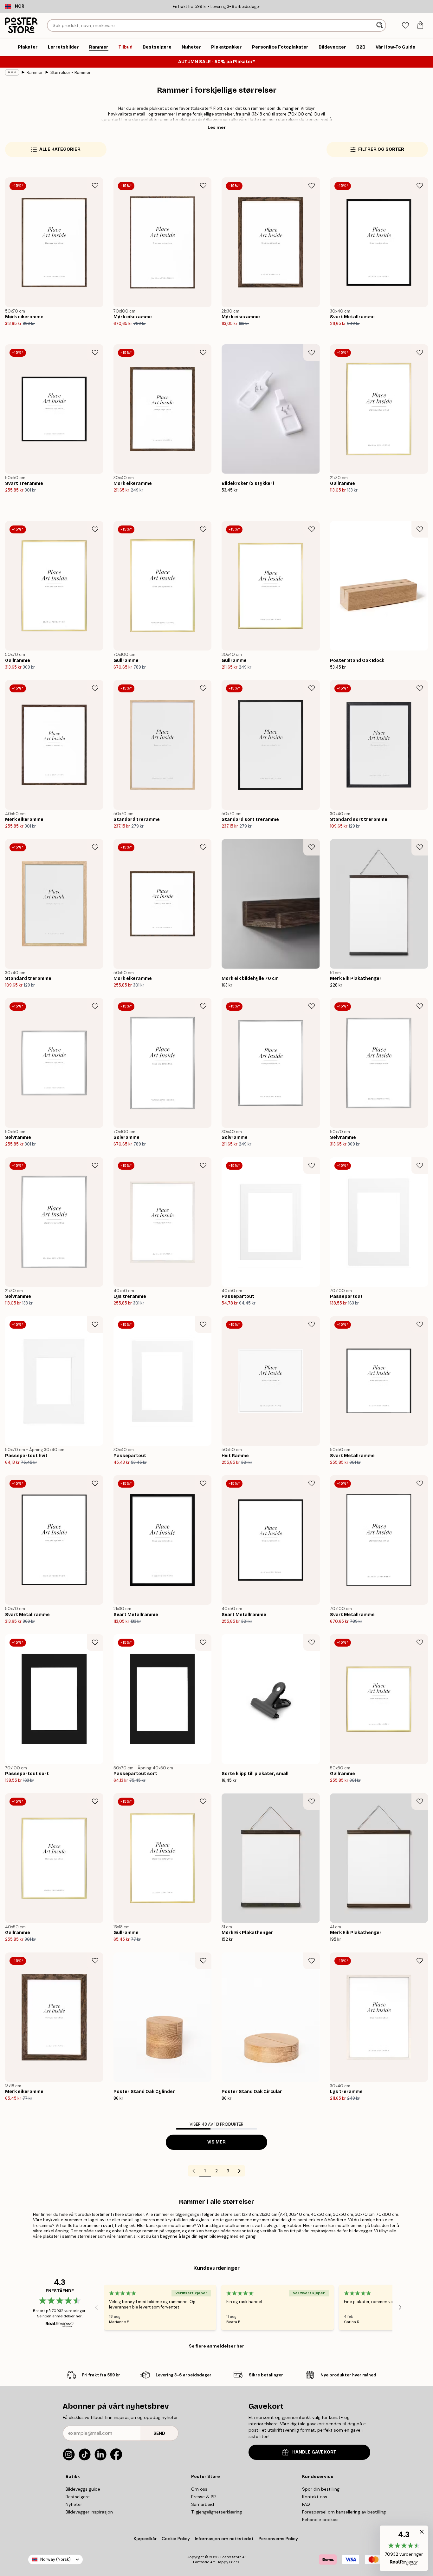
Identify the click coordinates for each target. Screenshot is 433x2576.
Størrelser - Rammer (71, 73)
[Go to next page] (239, 2171)
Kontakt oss (315, 2497)
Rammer (35, 73)
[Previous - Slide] (96, 2307)
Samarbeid (203, 2504)
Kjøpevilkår (145, 2539)
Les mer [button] (217, 127)
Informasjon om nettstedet (224, 2539)
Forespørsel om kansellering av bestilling (344, 2512)
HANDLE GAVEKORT (314, 2452)
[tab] (405, 26)
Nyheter (74, 2504)
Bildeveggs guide (83, 2489)
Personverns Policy (279, 2539)
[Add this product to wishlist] (95, 186)
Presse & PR (204, 2497)
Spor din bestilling (321, 2489)
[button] (404, 2548)
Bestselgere (78, 2497)
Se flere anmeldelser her (217, 2346)
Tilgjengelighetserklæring (217, 2512)
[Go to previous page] (194, 2171)
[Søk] (380, 25)
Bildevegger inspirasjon (89, 2512)
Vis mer (217, 2142)
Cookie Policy (176, 2539)
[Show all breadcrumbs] (12, 72)
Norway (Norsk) (55, 2559)
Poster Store (231, 2557)
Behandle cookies (320, 2520)
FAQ (306, 2504)
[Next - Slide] (400, 2307)
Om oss (199, 2489)
